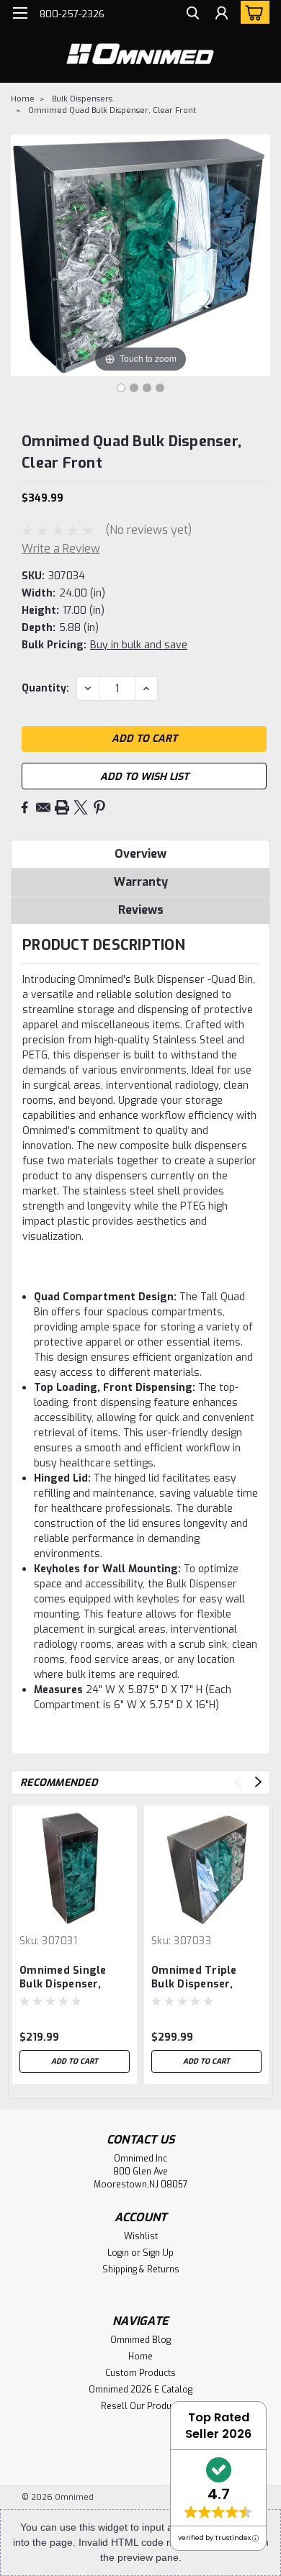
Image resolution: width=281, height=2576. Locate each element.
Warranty (141, 882)
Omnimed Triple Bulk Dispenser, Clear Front (194, 1978)
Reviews (141, 910)
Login (118, 2253)
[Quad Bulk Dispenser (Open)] (134, 388)
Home (23, 99)
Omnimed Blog (140, 2340)
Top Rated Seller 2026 (218, 2426)
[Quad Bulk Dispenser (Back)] (160, 388)
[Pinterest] (99, 807)
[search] (193, 15)
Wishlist (141, 2236)
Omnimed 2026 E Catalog (140, 2390)
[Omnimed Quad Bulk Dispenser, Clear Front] (147, 388)
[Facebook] (24, 807)
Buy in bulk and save (139, 645)
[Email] (43, 807)
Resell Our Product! (141, 2406)
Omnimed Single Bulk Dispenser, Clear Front (63, 1978)
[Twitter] (81, 807)
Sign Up (158, 2253)
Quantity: (45, 688)
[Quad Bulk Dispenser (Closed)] (121, 388)
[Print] (62, 807)
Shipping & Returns (141, 2269)
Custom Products (140, 2373)
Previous (238, 1782)
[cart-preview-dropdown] (252, 12)
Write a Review (61, 549)
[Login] (222, 15)
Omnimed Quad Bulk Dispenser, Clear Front (112, 110)
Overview (140, 854)
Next (258, 1782)
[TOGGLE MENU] (20, 13)
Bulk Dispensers (82, 99)
